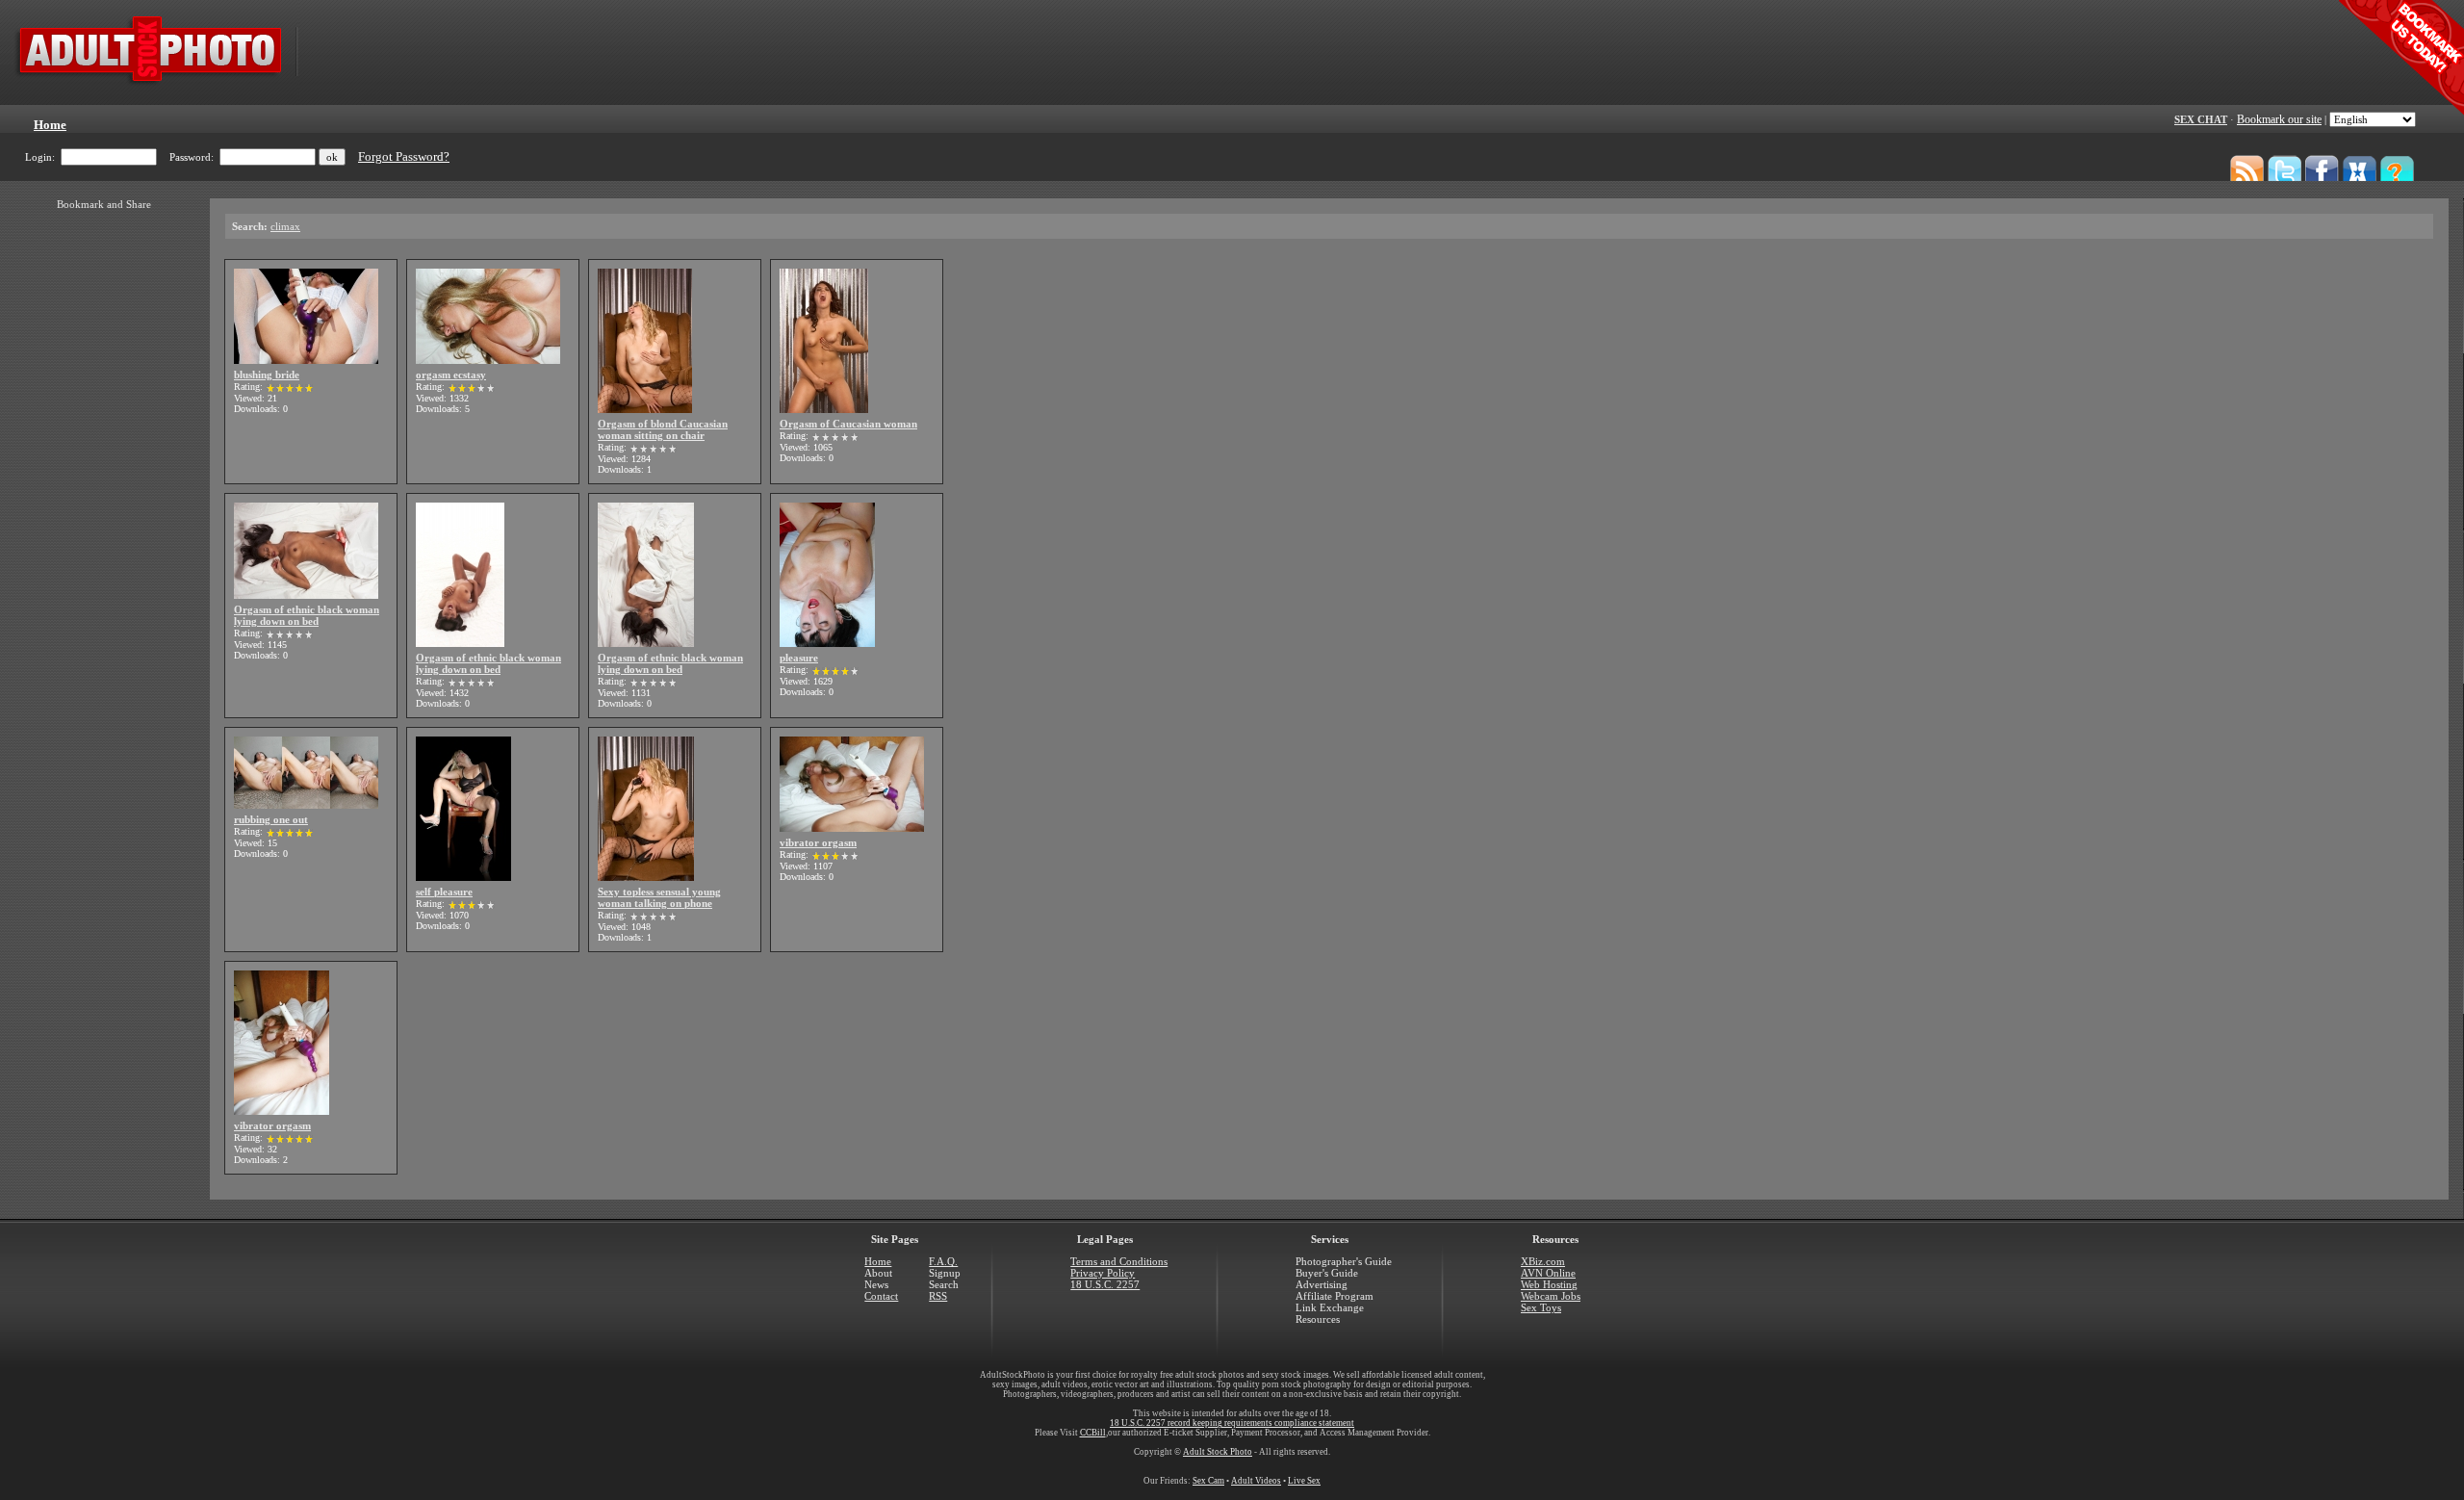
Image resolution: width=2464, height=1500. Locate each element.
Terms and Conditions (1119, 1261)
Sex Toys (1541, 1307)
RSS (938, 1296)
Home (878, 1261)
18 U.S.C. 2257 (1105, 1284)
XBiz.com (1543, 1261)
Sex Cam (1208, 1481)
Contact (881, 1296)
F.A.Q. (943, 1261)
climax (285, 226)
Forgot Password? (404, 157)
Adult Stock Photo (1218, 1452)
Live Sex (1304, 1481)
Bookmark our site (2279, 119)
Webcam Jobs (1551, 1296)
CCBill (1093, 1433)
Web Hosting (1549, 1284)
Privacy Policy (1103, 1273)
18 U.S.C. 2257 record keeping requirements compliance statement (1232, 1423)
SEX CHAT (2201, 119)
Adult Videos (1256, 1481)
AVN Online (1548, 1273)
